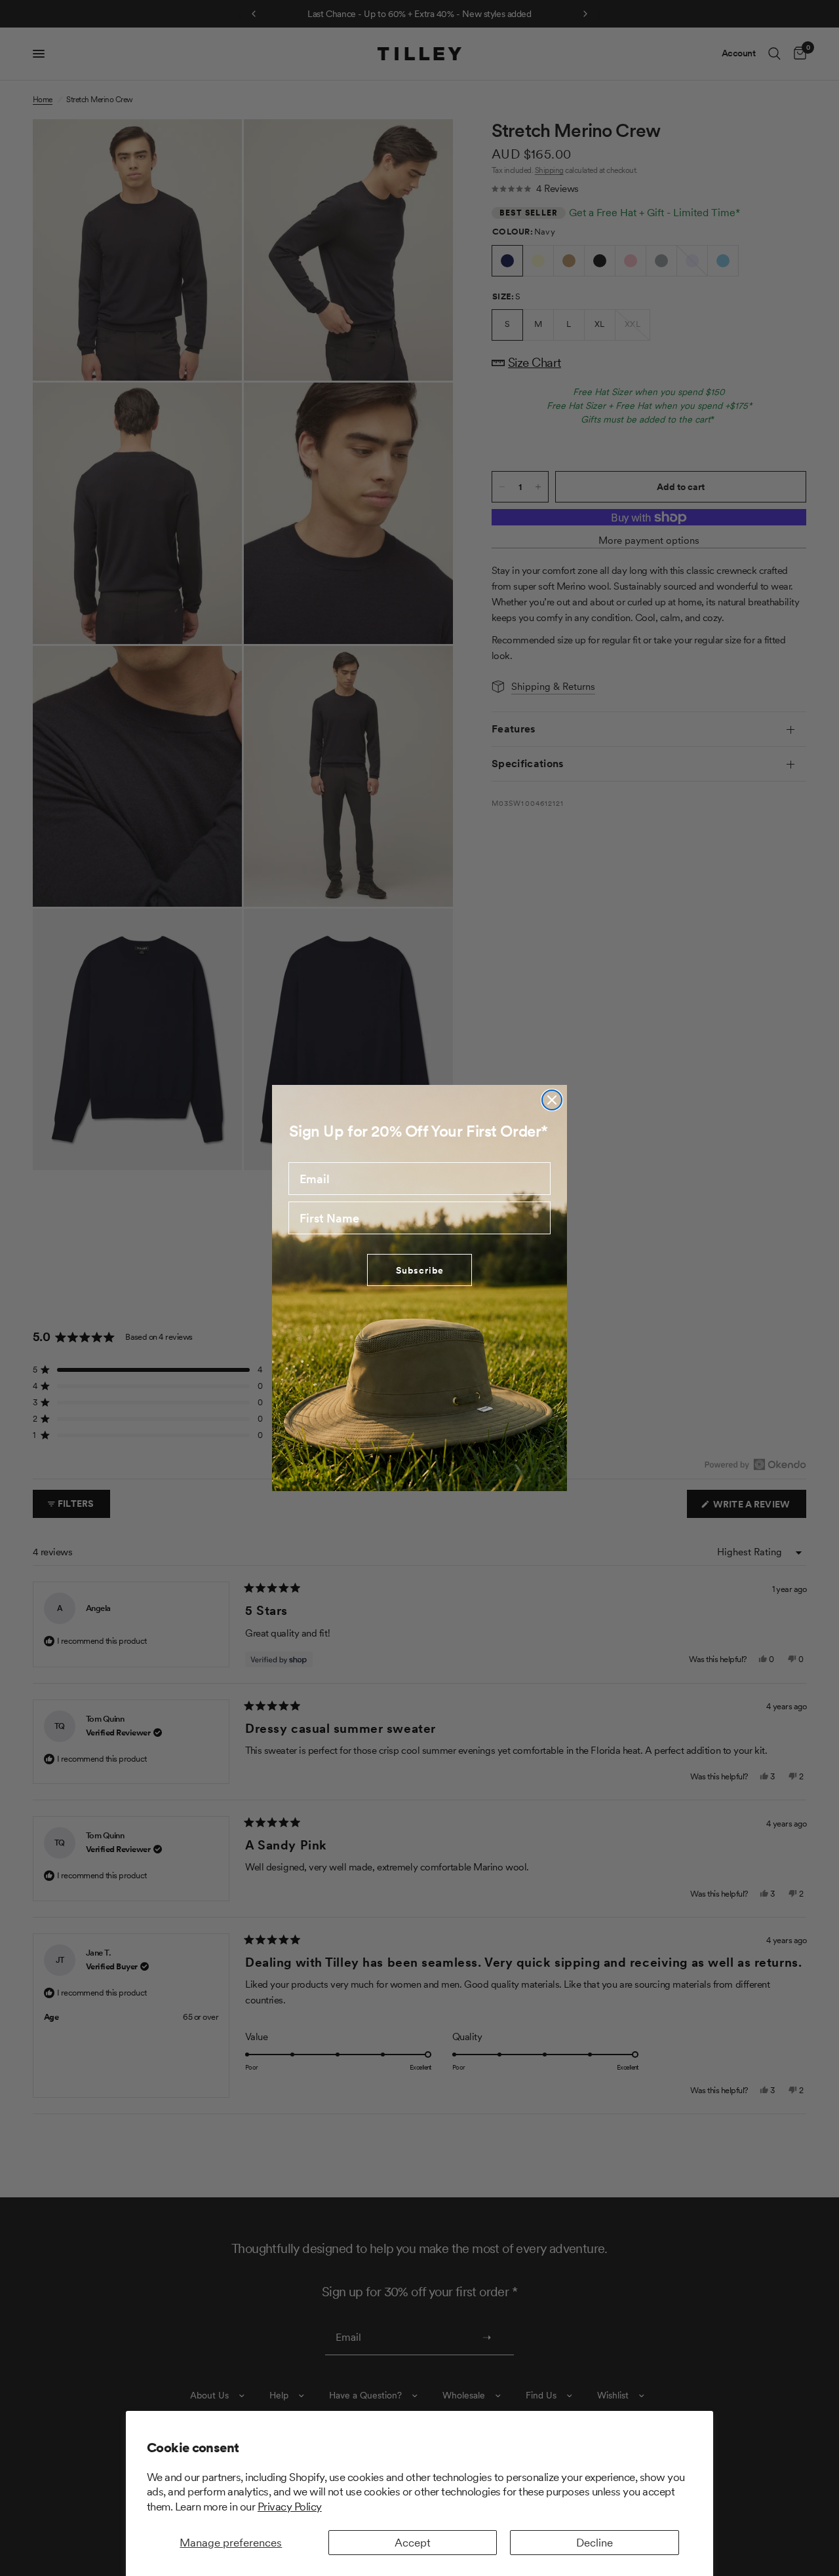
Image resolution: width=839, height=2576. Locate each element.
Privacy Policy (290, 2507)
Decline (595, 2543)
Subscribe (420, 1270)
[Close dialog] (552, 1100)
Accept (413, 2543)
